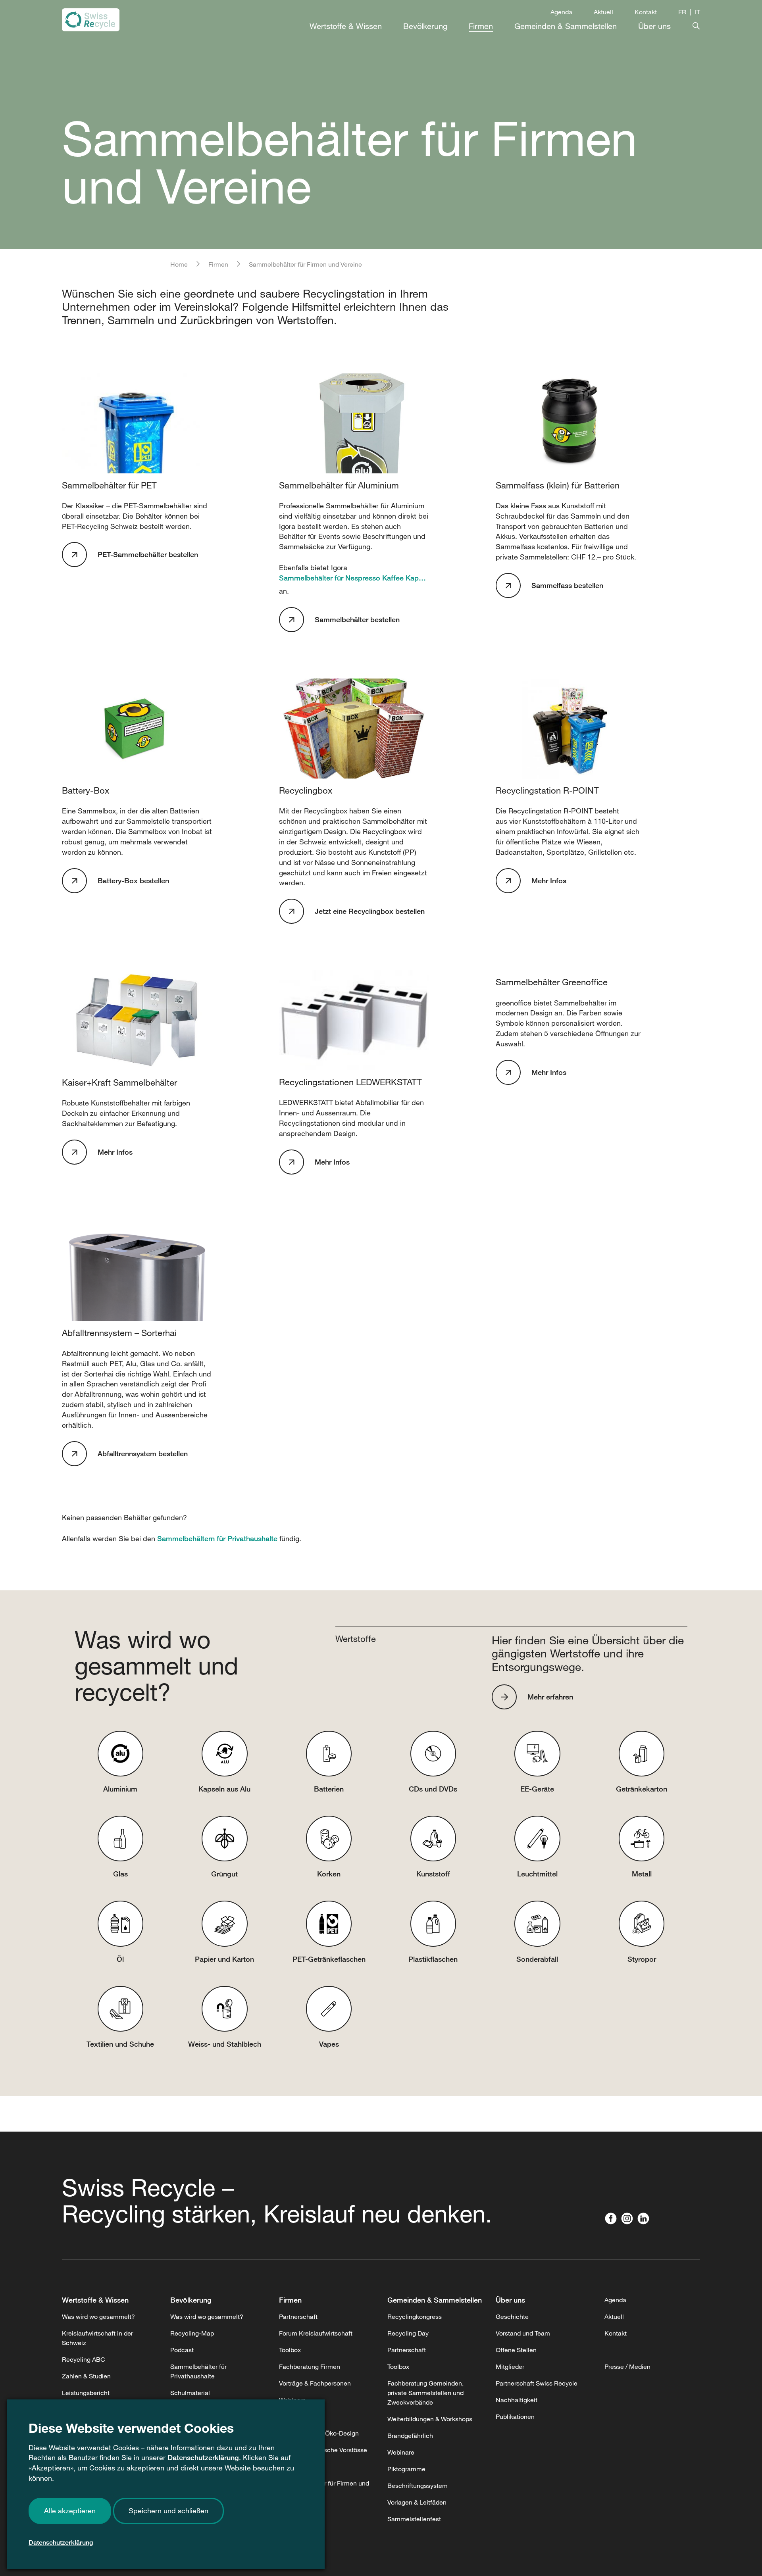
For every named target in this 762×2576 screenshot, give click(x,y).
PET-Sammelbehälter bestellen (148, 554)
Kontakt (646, 12)
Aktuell (603, 12)
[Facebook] (613, 2219)
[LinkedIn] (645, 2219)
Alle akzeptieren (70, 2511)
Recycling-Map (192, 2333)
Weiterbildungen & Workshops (430, 2419)
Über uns (510, 2300)
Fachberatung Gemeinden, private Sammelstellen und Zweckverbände (425, 2393)
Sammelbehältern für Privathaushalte (217, 1538)
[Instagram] (629, 2219)
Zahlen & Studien (86, 2376)
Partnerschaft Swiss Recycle (537, 2383)
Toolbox (290, 2350)
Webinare (292, 2400)
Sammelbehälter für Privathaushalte (198, 2371)
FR (682, 12)
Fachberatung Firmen (310, 2366)
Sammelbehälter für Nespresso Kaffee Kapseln (354, 578)
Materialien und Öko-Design (319, 2433)
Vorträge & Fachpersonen (315, 2383)
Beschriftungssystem (418, 2486)
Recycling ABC (84, 2359)
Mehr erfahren (550, 1697)
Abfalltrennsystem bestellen (143, 1453)
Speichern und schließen (168, 2511)
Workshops (295, 2416)
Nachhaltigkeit (517, 2400)
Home (179, 264)
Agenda (561, 12)
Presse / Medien (627, 2366)
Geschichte (512, 2316)
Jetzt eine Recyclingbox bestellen (370, 911)
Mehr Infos (549, 880)
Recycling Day (408, 2333)
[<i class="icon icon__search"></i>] (685, 24)
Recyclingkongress (415, 2316)
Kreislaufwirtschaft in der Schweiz (97, 2338)
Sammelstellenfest (414, 2519)
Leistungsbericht (86, 2393)
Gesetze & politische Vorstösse (323, 2450)
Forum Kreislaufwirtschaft (316, 2333)
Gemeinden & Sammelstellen (435, 2300)
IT (698, 12)
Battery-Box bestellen (133, 880)
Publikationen (515, 2416)
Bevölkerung (191, 2300)
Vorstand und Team (523, 2333)
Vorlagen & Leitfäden (417, 2502)
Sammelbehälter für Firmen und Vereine (324, 2488)
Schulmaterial (190, 2393)
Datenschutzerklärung (203, 2457)
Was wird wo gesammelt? (98, 2316)
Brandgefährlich (410, 2436)
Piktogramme (298, 2466)
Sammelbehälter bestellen (357, 619)
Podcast (182, 2350)
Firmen (218, 264)
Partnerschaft (298, 2316)
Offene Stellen (516, 2350)
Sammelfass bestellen (567, 585)
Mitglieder (510, 2366)
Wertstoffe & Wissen (95, 2300)
